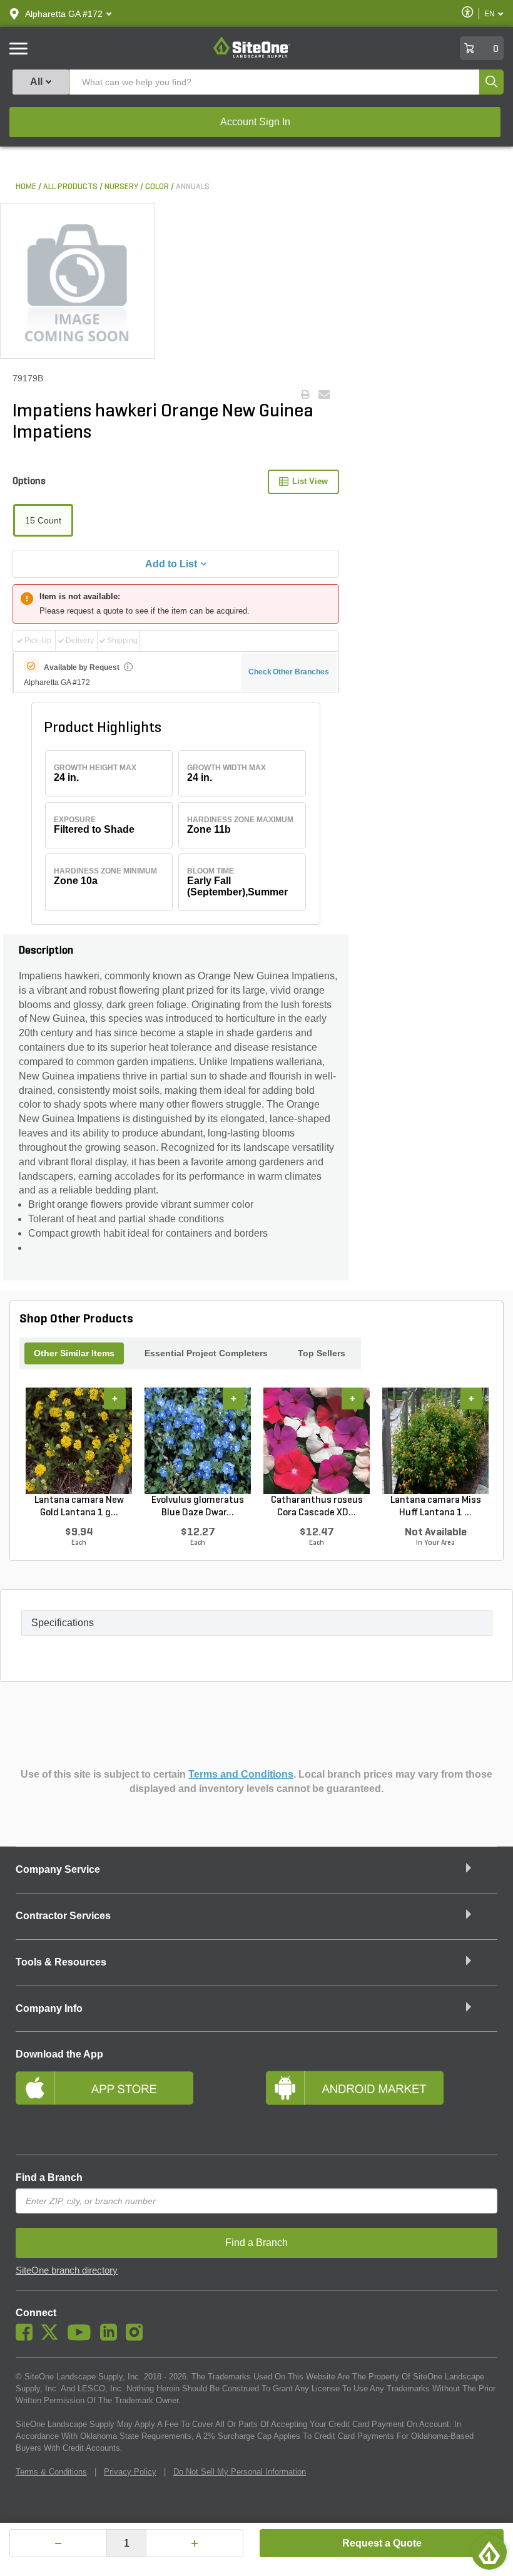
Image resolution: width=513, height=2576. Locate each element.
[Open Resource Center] (489, 2552)
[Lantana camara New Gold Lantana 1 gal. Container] (79, 1441)
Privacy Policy (130, 2472)
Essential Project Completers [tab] (206, 1353)
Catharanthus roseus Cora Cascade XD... (317, 1507)
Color (157, 187)
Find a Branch (49, 2177)
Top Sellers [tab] (322, 1353)
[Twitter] (53, 2337)
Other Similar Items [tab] (74, 1353)
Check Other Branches (289, 672)
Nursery (121, 187)
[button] (64, 14)
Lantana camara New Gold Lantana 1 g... (79, 1507)
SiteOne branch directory (67, 2270)
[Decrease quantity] (58, 2543)
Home (26, 187)
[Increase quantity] (195, 2543)
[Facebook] (27, 2337)
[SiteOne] (252, 56)
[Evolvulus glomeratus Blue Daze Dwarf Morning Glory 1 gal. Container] (198, 1441)
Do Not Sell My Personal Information (240, 2472)
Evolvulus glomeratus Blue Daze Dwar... (198, 1507)
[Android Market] (382, 2104)
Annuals (193, 187)
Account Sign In (255, 122)
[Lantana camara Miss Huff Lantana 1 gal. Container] (435, 1441)
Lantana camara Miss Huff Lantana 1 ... (436, 1507)
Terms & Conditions (51, 2472)
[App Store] (131, 2104)
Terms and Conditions (241, 1774)
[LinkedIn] (112, 2337)
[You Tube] (82, 2337)
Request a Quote (382, 2543)
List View (310, 481)
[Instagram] (137, 2337)
